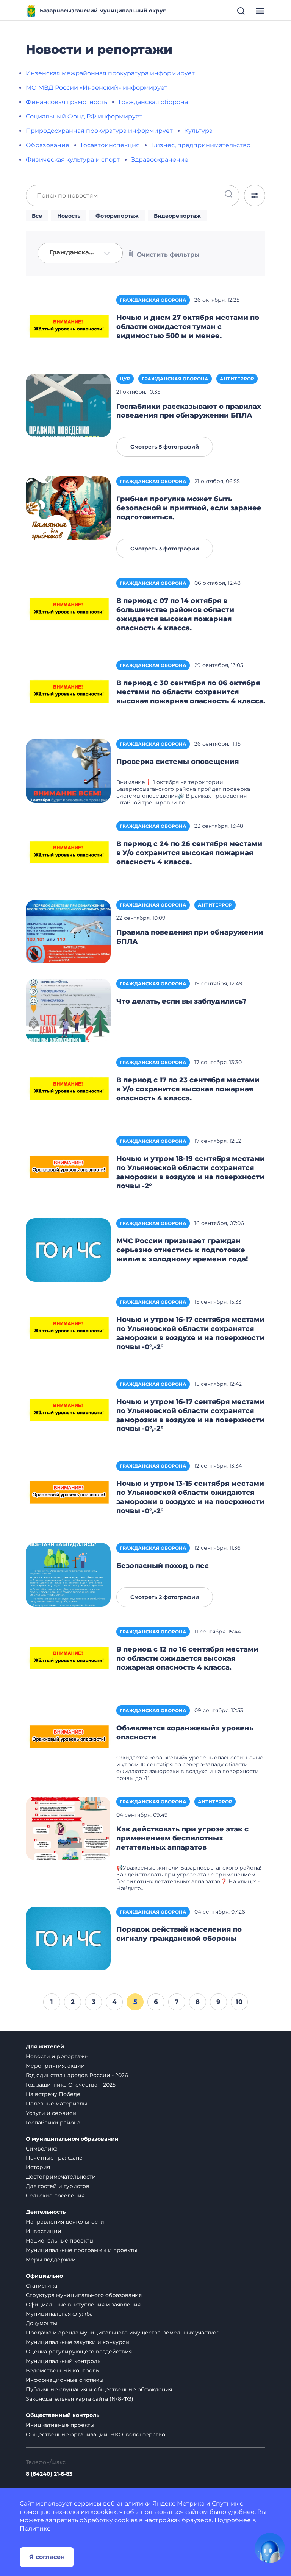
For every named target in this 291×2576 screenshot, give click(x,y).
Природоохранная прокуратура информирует (99, 131)
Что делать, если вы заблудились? (181, 1001)
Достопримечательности (61, 2177)
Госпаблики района (53, 2123)
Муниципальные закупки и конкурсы (78, 2342)
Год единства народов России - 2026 (77, 2075)
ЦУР (125, 379)
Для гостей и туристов (58, 2186)
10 (239, 2002)
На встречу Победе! (54, 2094)
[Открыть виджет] (270, 2548)
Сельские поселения (55, 2196)
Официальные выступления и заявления (83, 2305)
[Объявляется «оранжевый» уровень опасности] (68, 1737)
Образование (48, 145)
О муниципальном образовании (72, 2139)
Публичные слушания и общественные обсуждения (99, 2389)
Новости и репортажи (57, 2056)
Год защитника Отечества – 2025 (71, 2085)
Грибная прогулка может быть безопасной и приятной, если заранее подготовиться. (189, 508)
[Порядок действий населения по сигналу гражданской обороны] (68, 1938)
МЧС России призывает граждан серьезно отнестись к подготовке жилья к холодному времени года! (182, 1250)
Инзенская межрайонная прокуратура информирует (110, 73)
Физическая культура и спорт (73, 160)
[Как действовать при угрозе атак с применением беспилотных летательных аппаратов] (68, 1828)
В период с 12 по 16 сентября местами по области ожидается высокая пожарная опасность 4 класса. (187, 1658)
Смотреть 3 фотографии (165, 549)
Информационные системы (65, 2380)
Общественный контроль (63, 2415)
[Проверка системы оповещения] (68, 770)
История (38, 2167)
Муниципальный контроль (63, 2361)
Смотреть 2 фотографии (165, 1597)
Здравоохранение (160, 160)
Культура (198, 131)
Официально (44, 2276)
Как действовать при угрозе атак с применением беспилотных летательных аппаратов (182, 1838)
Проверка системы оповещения (178, 762)
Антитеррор (237, 379)
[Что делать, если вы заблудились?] (68, 1010)
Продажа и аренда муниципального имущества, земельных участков (123, 2333)
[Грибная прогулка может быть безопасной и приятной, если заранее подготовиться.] (68, 508)
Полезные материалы (56, 2104)
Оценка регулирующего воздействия (79, 2352)
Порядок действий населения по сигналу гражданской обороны (179, 1934)
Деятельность (46, 2212)
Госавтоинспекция (110, 145)
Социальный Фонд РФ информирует (84, 116)
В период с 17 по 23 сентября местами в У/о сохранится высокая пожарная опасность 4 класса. (188, 1089)
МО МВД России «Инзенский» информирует (97, 88)
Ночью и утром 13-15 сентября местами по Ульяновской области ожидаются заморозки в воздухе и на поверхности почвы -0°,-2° (190, 1497)
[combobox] (80, 253)
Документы (41, 2323)
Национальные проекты (60, 2241)
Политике (35, 2528)
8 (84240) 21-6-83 (49, 2474)
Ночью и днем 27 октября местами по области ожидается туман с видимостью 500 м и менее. (188, 327)
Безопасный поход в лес (163, 1566)
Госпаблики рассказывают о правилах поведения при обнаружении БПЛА (189, 411)
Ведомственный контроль (62, 2370)
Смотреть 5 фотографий (165, 447)
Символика (42, 2149)
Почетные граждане (54, 2158)
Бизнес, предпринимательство (201, 145)
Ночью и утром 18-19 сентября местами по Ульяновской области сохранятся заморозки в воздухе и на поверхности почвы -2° (191, 1172)
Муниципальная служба (59, 2314)
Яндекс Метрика (178, 2504)
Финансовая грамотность (66, 102)
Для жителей (45, 2047)
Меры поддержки (51, 2260)
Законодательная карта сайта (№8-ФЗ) (80, 2399)
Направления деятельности (65, 2222)
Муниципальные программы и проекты (81, 2250)
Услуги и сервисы (51, 2113)
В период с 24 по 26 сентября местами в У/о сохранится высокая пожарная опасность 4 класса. (189, 853)
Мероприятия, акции (55, 2066)
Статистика (41, 2286)
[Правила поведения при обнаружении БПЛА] (68, 931)
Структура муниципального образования (84, 2295)
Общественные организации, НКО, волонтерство (95, 2434)
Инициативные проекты (60, 2425)
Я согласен (47, 2557)
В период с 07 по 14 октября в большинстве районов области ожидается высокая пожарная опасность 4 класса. (175, 614)
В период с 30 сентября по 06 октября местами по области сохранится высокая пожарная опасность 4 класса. (191, 692)
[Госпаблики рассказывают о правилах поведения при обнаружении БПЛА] (68, 405)
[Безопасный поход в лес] (68, 1574)
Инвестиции (44, 2231)
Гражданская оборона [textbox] (74, 252)
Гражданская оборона (153, 102)
